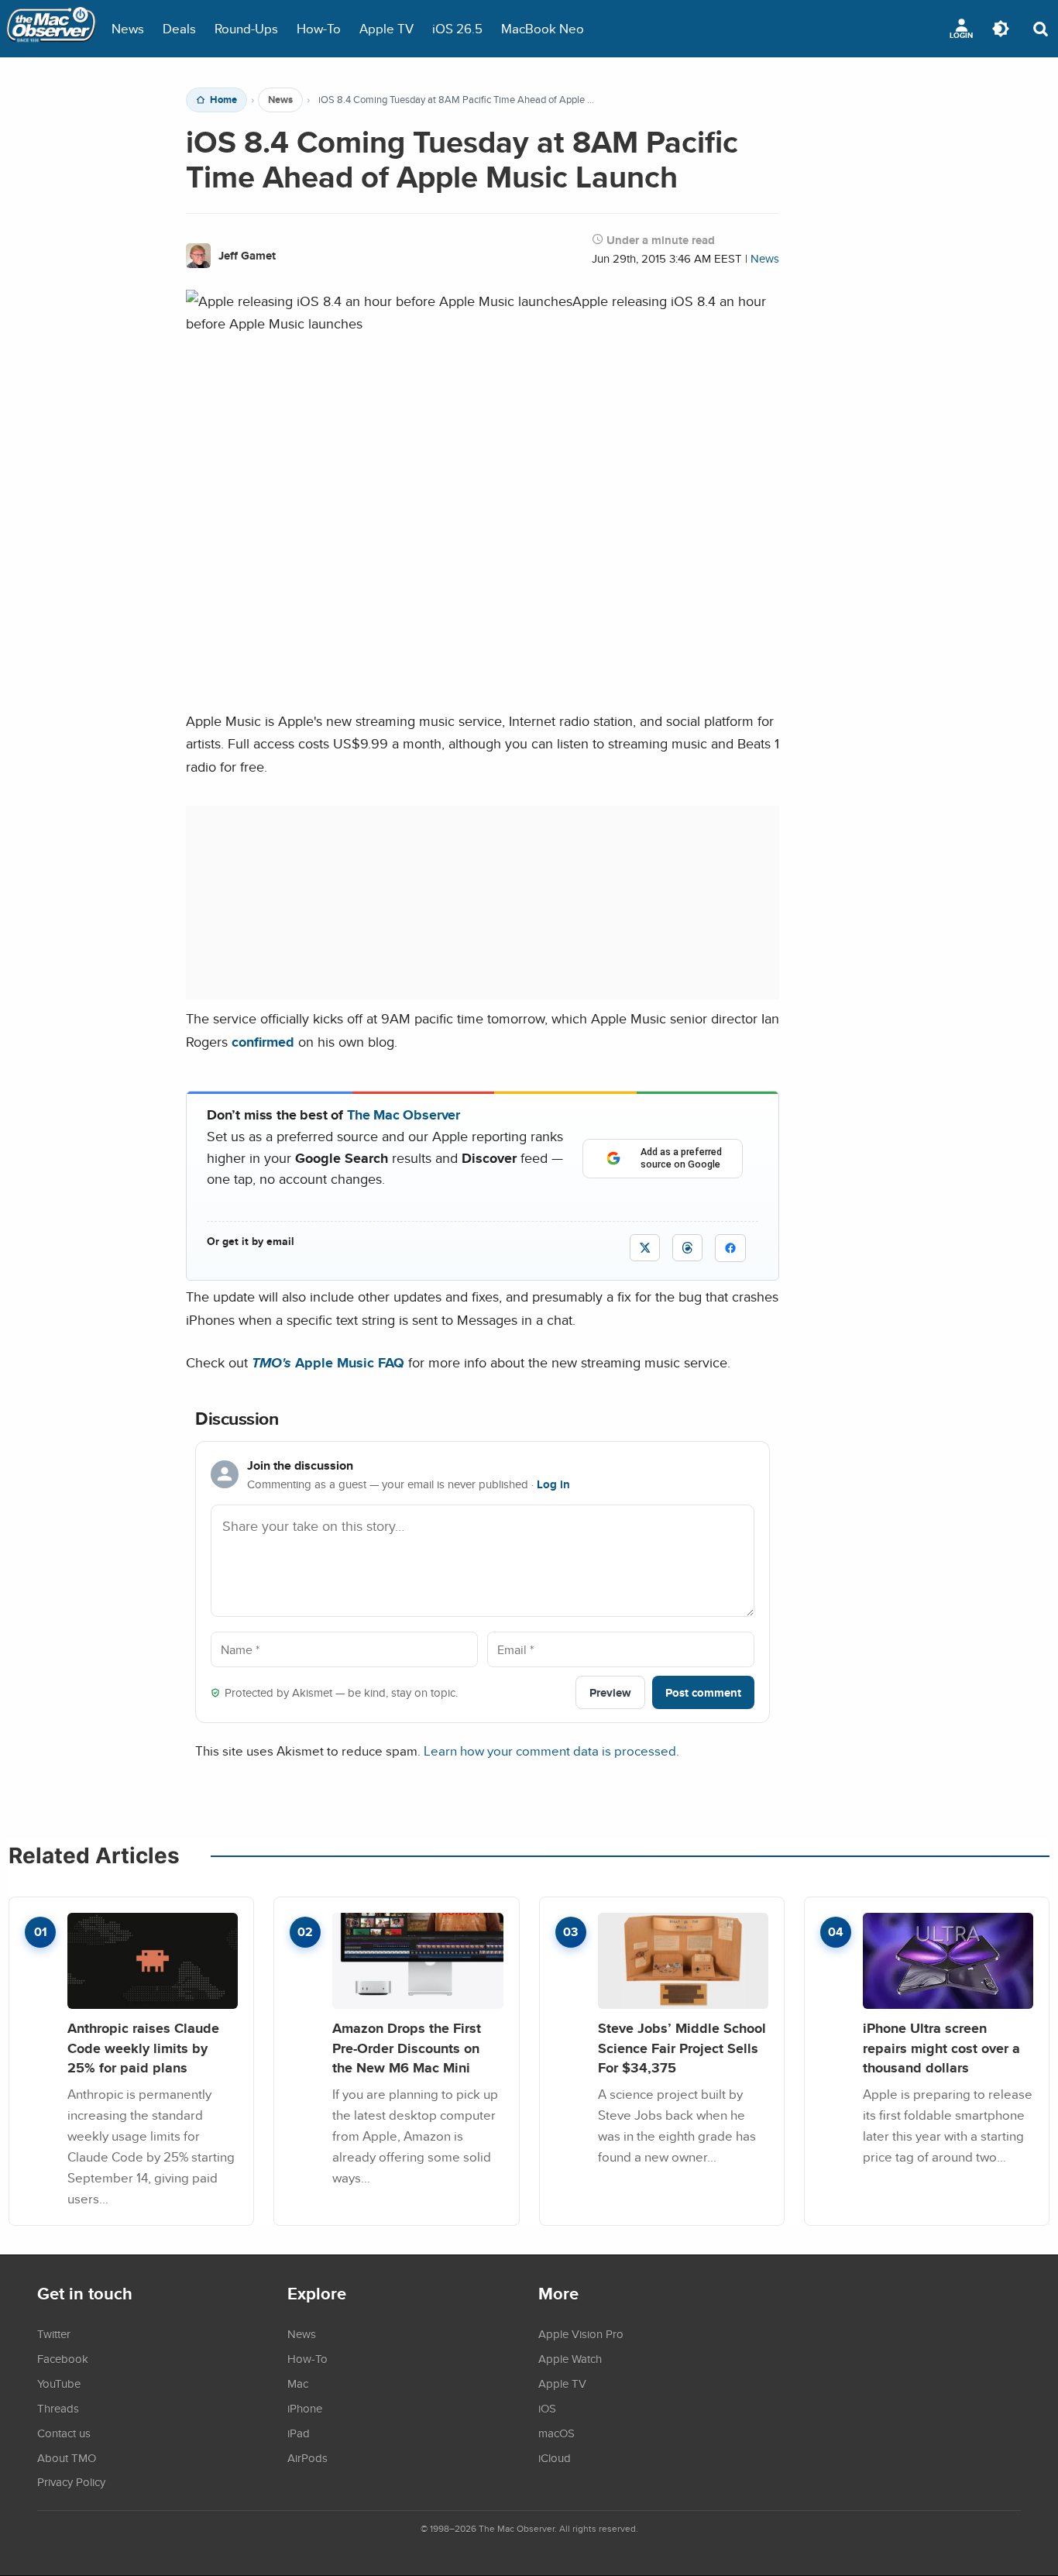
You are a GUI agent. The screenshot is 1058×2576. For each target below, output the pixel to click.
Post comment (703, 1692)
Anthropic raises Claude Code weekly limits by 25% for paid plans (143, 2048)
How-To (319, 28)
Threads (58, 2408)
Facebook (63, 2358)
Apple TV (386, 28)
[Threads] (687, 1248)
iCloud (555, 2457)
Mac (298, 2383)
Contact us (64, 2433)
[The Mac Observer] (51, 29)
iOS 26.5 (457, 28)
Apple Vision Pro (581, 2334)
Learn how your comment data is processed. (551, 1751)
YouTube (59, 2383)
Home (223, 100)
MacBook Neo (543, 28)
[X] (645, 1248)
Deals (179, 28)
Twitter (54, 2334)
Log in (553, 1484)
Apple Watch (570, 2358)
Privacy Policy (71, 2481)
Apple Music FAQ (328, 1362)
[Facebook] (730, 1248)
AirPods (307, 2457)
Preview (610, 1692)
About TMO (67, 2457)
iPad (299, 2433)
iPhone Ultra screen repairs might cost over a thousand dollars (941, 2048)
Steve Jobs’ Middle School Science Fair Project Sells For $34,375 (682, 2048)
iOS (547, 2408)
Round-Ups (246, 28)
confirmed (263, 1042)
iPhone (305, 2408)
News (128, 28)
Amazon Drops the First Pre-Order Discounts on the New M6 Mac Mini (407, 2048)
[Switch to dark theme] (1001, 29)
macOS (556, 2433)
